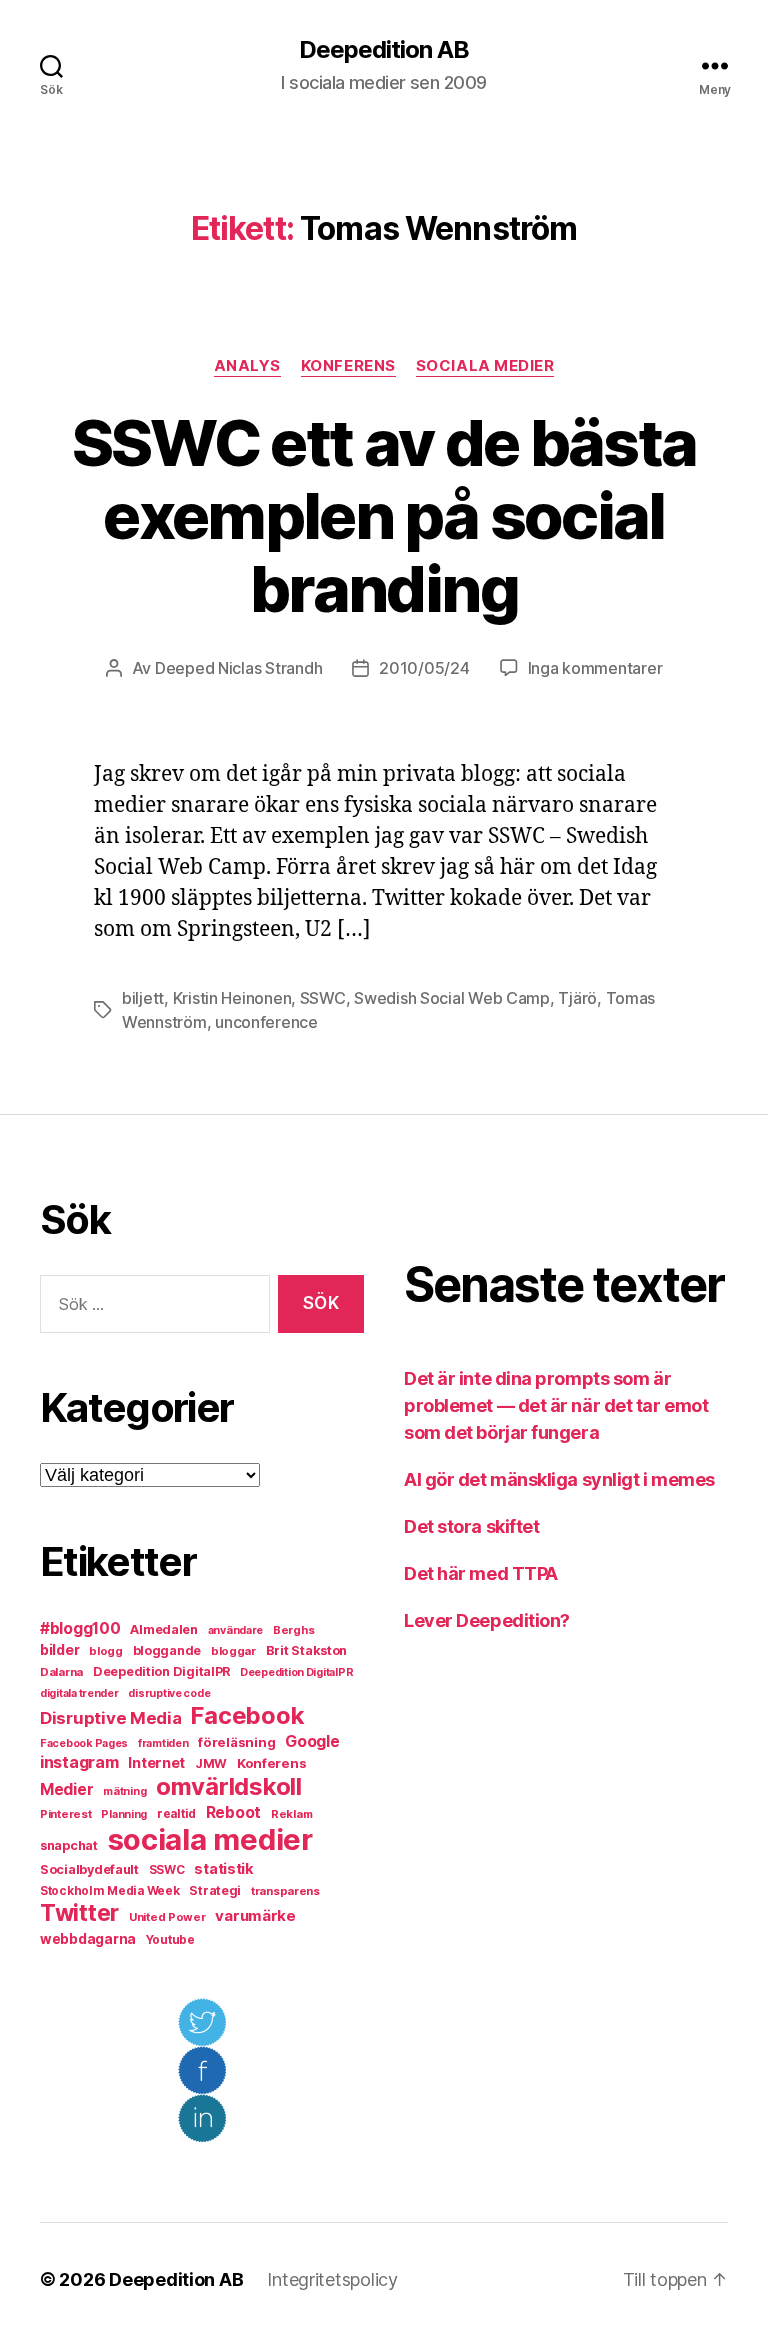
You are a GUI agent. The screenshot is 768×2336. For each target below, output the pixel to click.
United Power (167, 1917)
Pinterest (66, 1814)
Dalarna (61, 1672)
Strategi (215, 1890)
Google (312, 1741)
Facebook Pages (84, 1743)
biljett (143, 998)
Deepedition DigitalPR (161, 1671)
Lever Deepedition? (487, 1620)
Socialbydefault (89, 1869)
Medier (66, 1789)
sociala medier (210, 1839)
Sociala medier (485, 366)
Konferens (348, 366)
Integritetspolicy (332, 2279)
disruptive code (169, 1693)
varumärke (255, 1915)
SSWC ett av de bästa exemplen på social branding (384, 515)
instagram (79, 1762)
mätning (124, 1791)
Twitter (79, 1913)
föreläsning (236, 1742)
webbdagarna (88, 1939)
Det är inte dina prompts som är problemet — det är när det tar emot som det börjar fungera (556, 1405)
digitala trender (79, 1693)
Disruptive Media (111, 1718)
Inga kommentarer (595, 668)
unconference (266, 1022)
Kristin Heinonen (232, 998)
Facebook (247, 1715)
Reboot (233, 1812)
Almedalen (164, 1629)
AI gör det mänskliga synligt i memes (559, 1479)
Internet (156, 1763)
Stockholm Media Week (110, 1891)
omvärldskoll (229, 1786)
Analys (247, 366)
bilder (59, 1649)
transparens (285, 1891)
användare (236, 1630)
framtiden (163, 1743)
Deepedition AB (384, 50)
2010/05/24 (424, 668)
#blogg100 (80, 1628)
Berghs (293, 1630)
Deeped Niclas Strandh (238, 668)
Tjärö (577, 998)
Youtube (170, 1940)
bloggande (167, 1650)
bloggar (233, 1651)
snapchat (69, 1845)
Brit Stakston (307, 1650)
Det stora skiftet (471, 1526)
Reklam (291, 1814)
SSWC (323, 998)
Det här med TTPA (481, 1573)
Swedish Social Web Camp (452, 998)
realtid (176, 1814)
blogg (106, 1651)
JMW (211, 1763)
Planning (124, 1814)
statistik (224, 1869)
